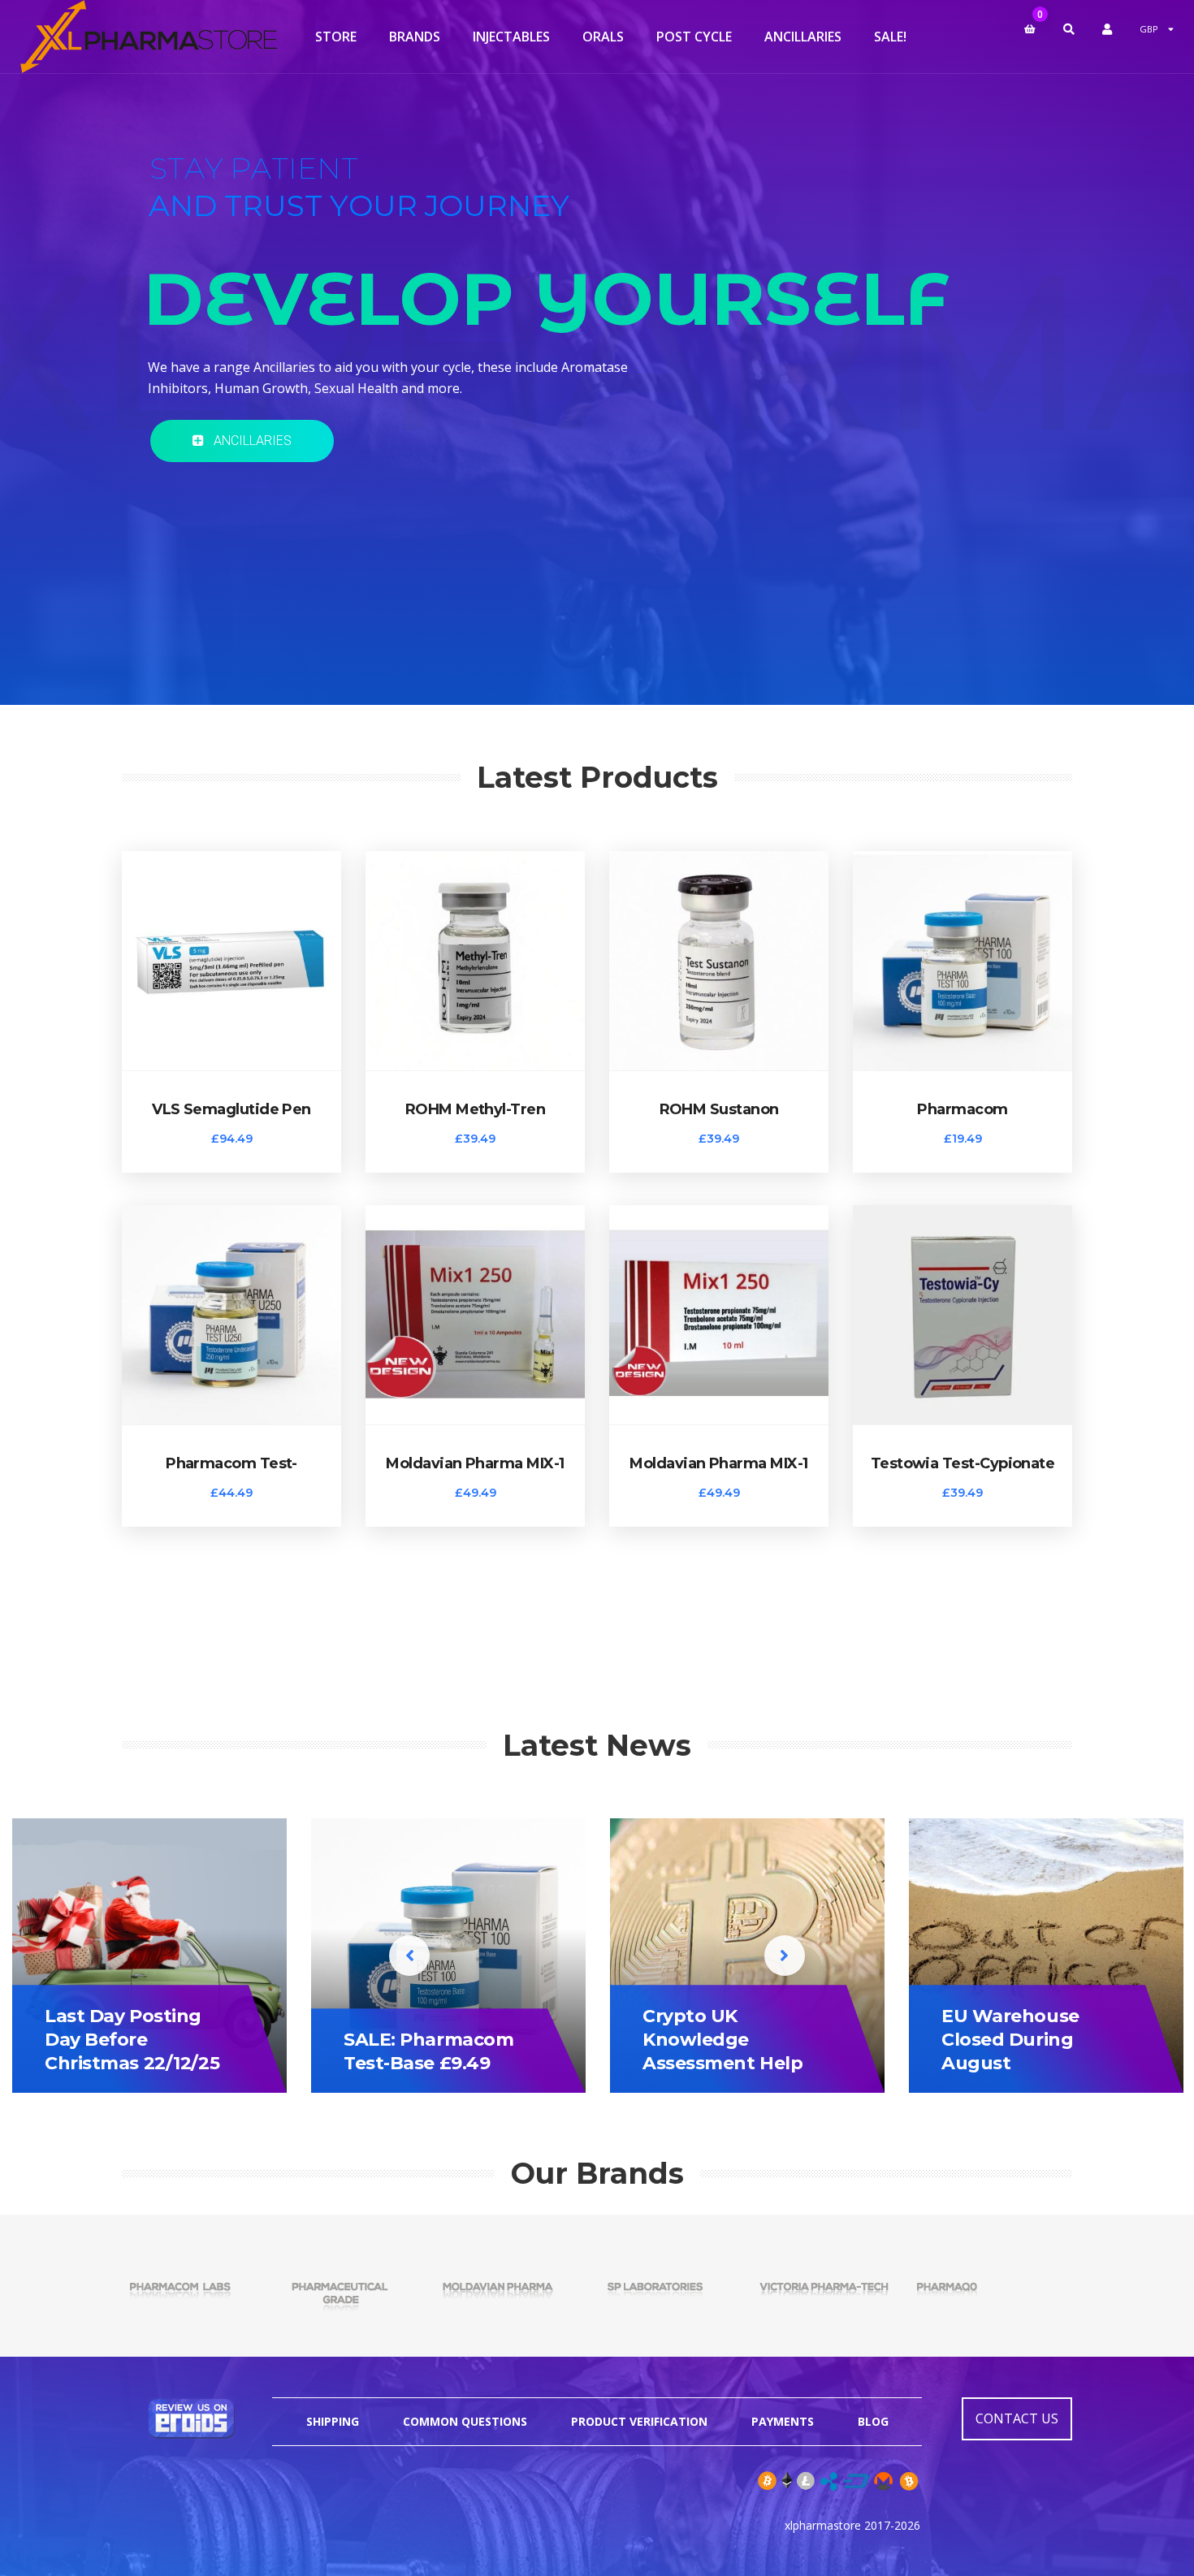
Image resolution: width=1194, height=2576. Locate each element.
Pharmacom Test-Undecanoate (231, 1463)
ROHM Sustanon (719, 1109)
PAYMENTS (783, 2421)
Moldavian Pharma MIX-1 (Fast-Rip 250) (718, 1463)
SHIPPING (333, 2421)
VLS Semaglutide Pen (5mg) (231, 1109)
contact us (1017, 2418)
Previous (409, 1956)
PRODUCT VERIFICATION (639, 2421)
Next (785, 1956)
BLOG (873, 2421)
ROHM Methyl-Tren (475, 1109)
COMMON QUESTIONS (465, 2421)
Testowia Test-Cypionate (963, 1463)
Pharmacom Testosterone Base (963, 1109)
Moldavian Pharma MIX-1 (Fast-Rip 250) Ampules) (475, 1463)
